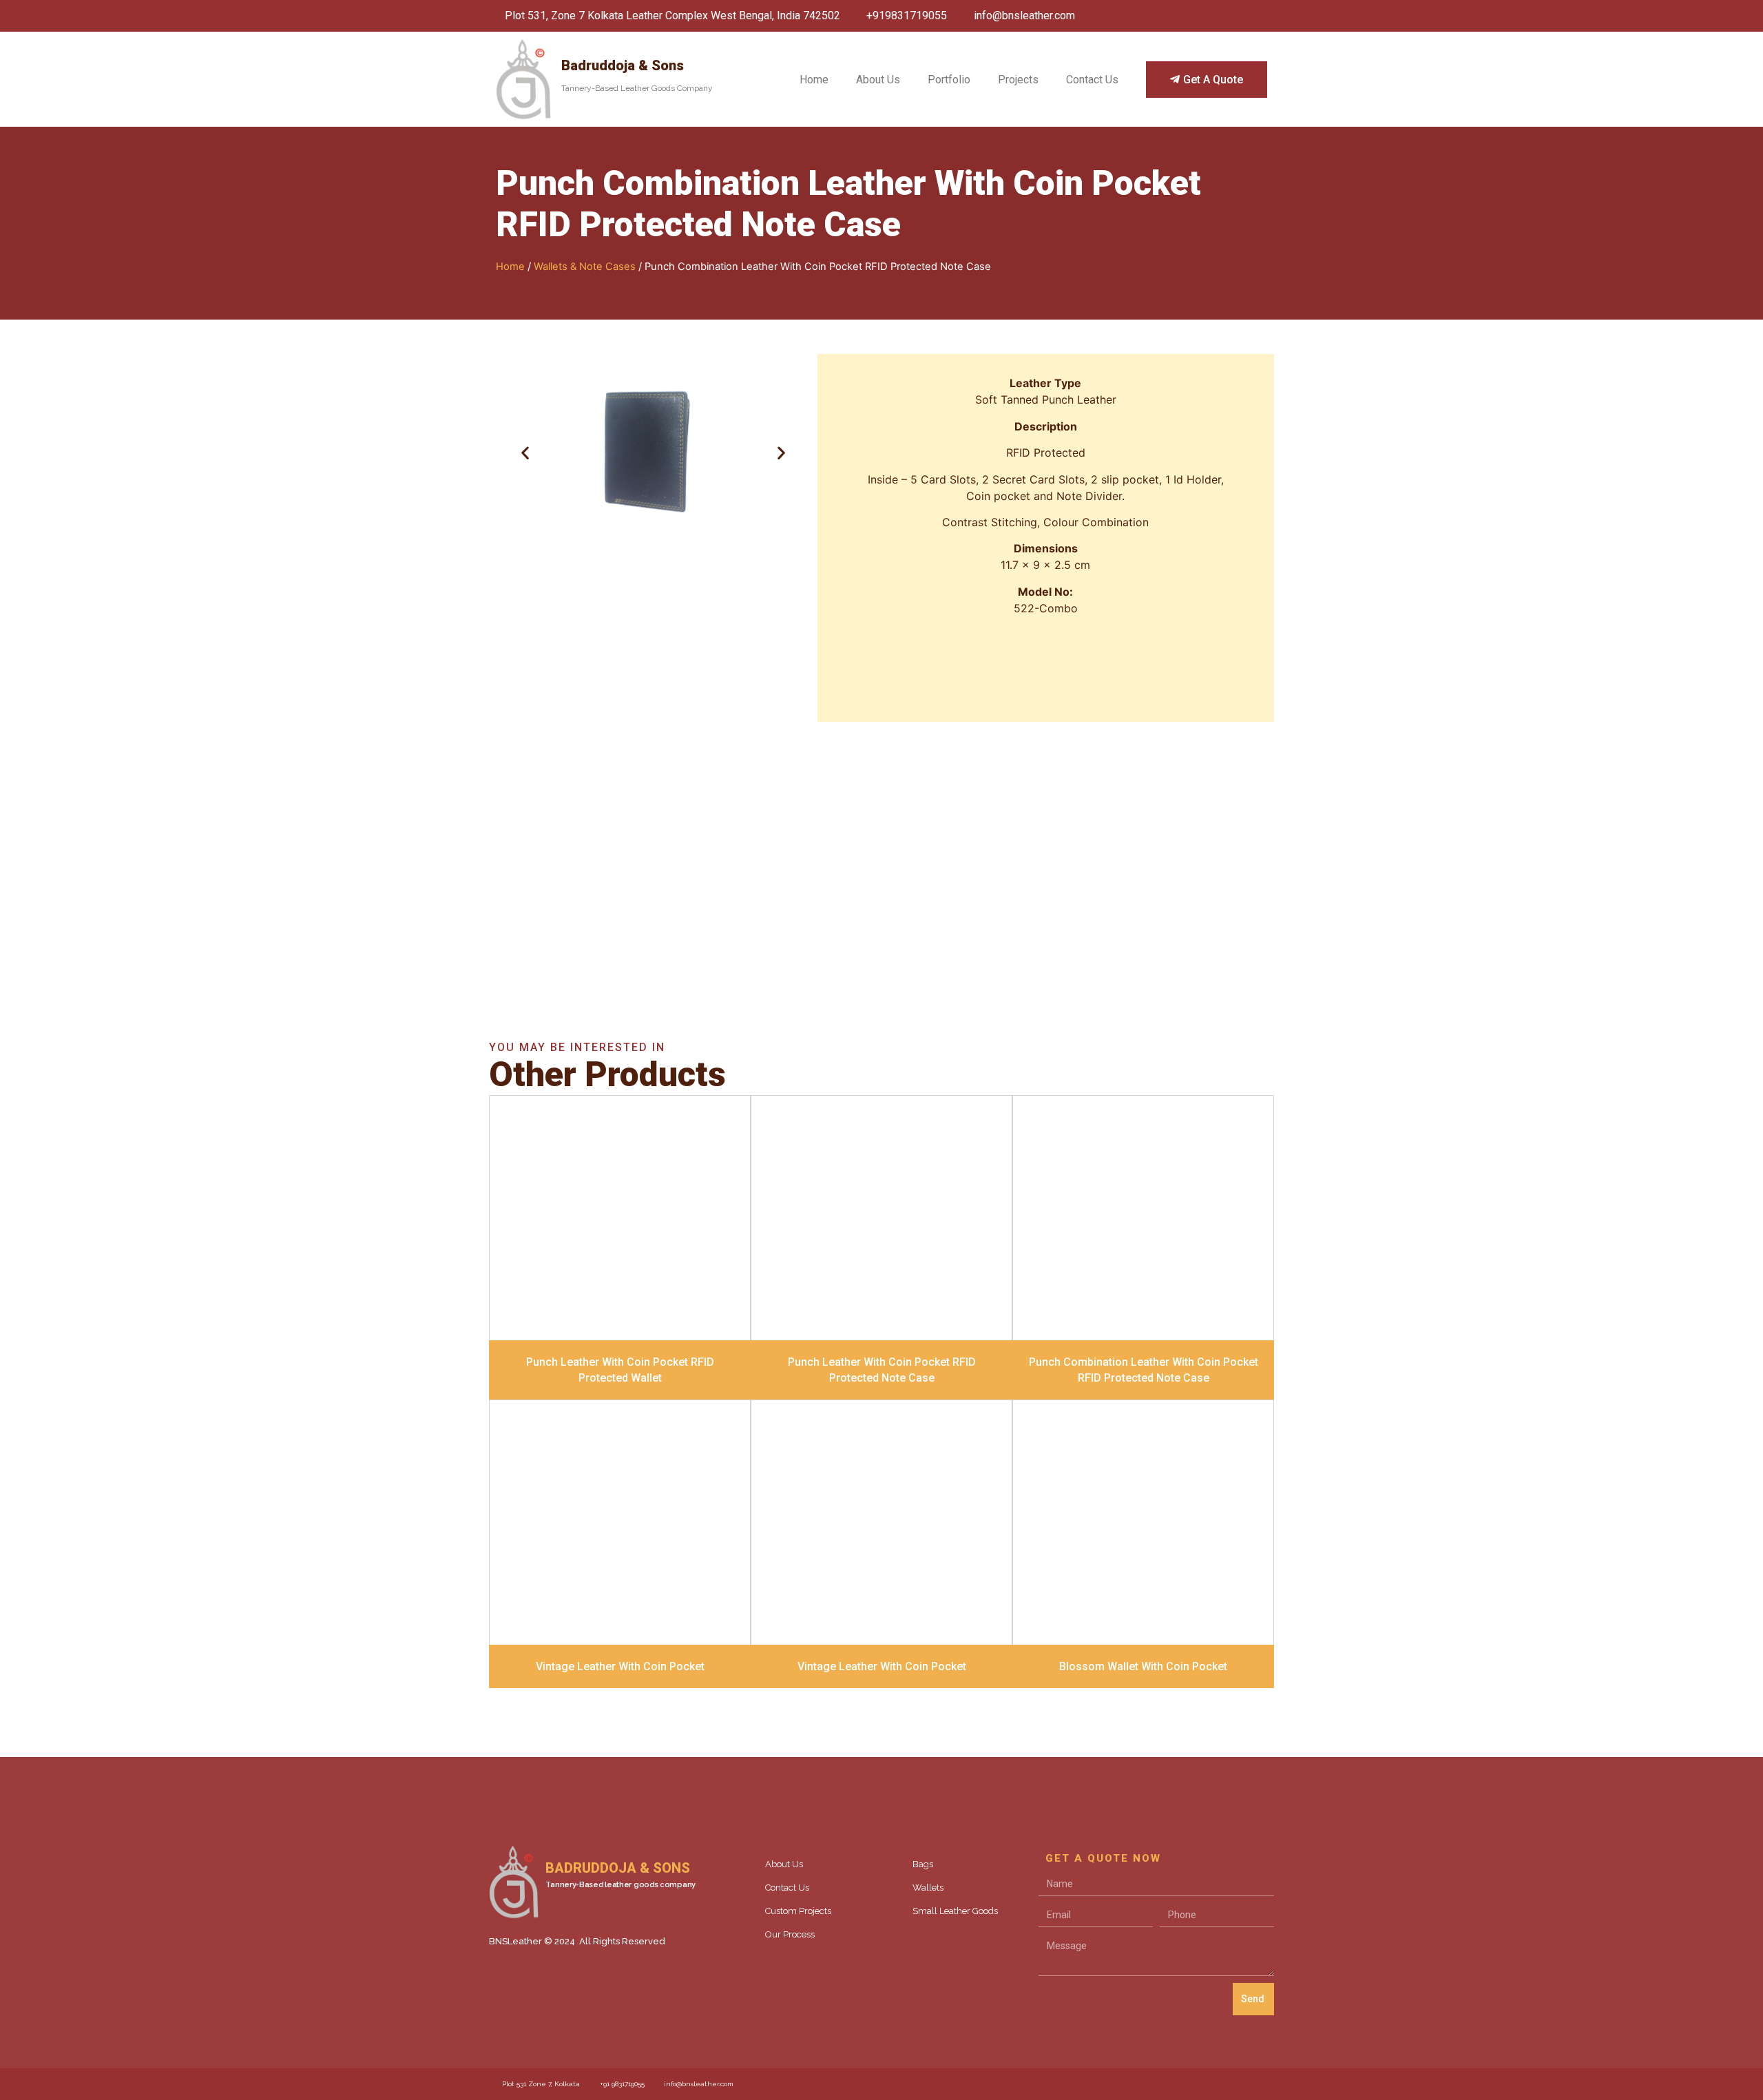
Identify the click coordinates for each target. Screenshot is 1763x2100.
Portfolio (949, 80)
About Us (878, 80)
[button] (525, 452)
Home (814, 80)
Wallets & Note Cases (585, 267)
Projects (1018, 80)
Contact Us (1092, 80)
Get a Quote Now (881, 907)
